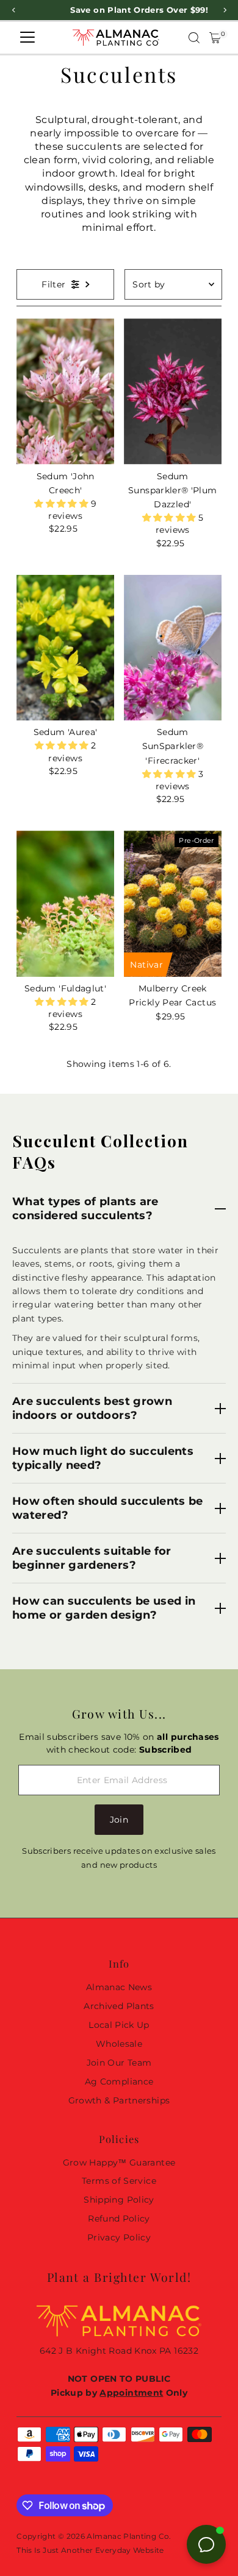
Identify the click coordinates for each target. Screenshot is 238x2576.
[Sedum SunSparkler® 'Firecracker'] (173, 648)
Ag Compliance (119, 2082)
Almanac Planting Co (128, 2536)
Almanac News (119, 1987)
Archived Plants (119, 2006)
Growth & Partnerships (119, 2100)
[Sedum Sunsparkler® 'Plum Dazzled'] (173, 392)
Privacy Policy (119, 2237)
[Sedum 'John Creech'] (65, 392)
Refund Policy (119, 2219)
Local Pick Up (119, 2025)
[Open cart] (215, 38)
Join (119, 1820)
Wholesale (119, 2044)
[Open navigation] (27, 38)
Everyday (113, 2550)
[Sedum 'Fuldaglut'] (65, 904)
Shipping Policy (119, 2200)
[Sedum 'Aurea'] (65, 648)
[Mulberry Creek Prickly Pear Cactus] (173, 904)
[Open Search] (194, 38)
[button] (62, 504)
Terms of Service (119, 2181)
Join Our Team (119, 2063)
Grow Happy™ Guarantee (119, 2163)
